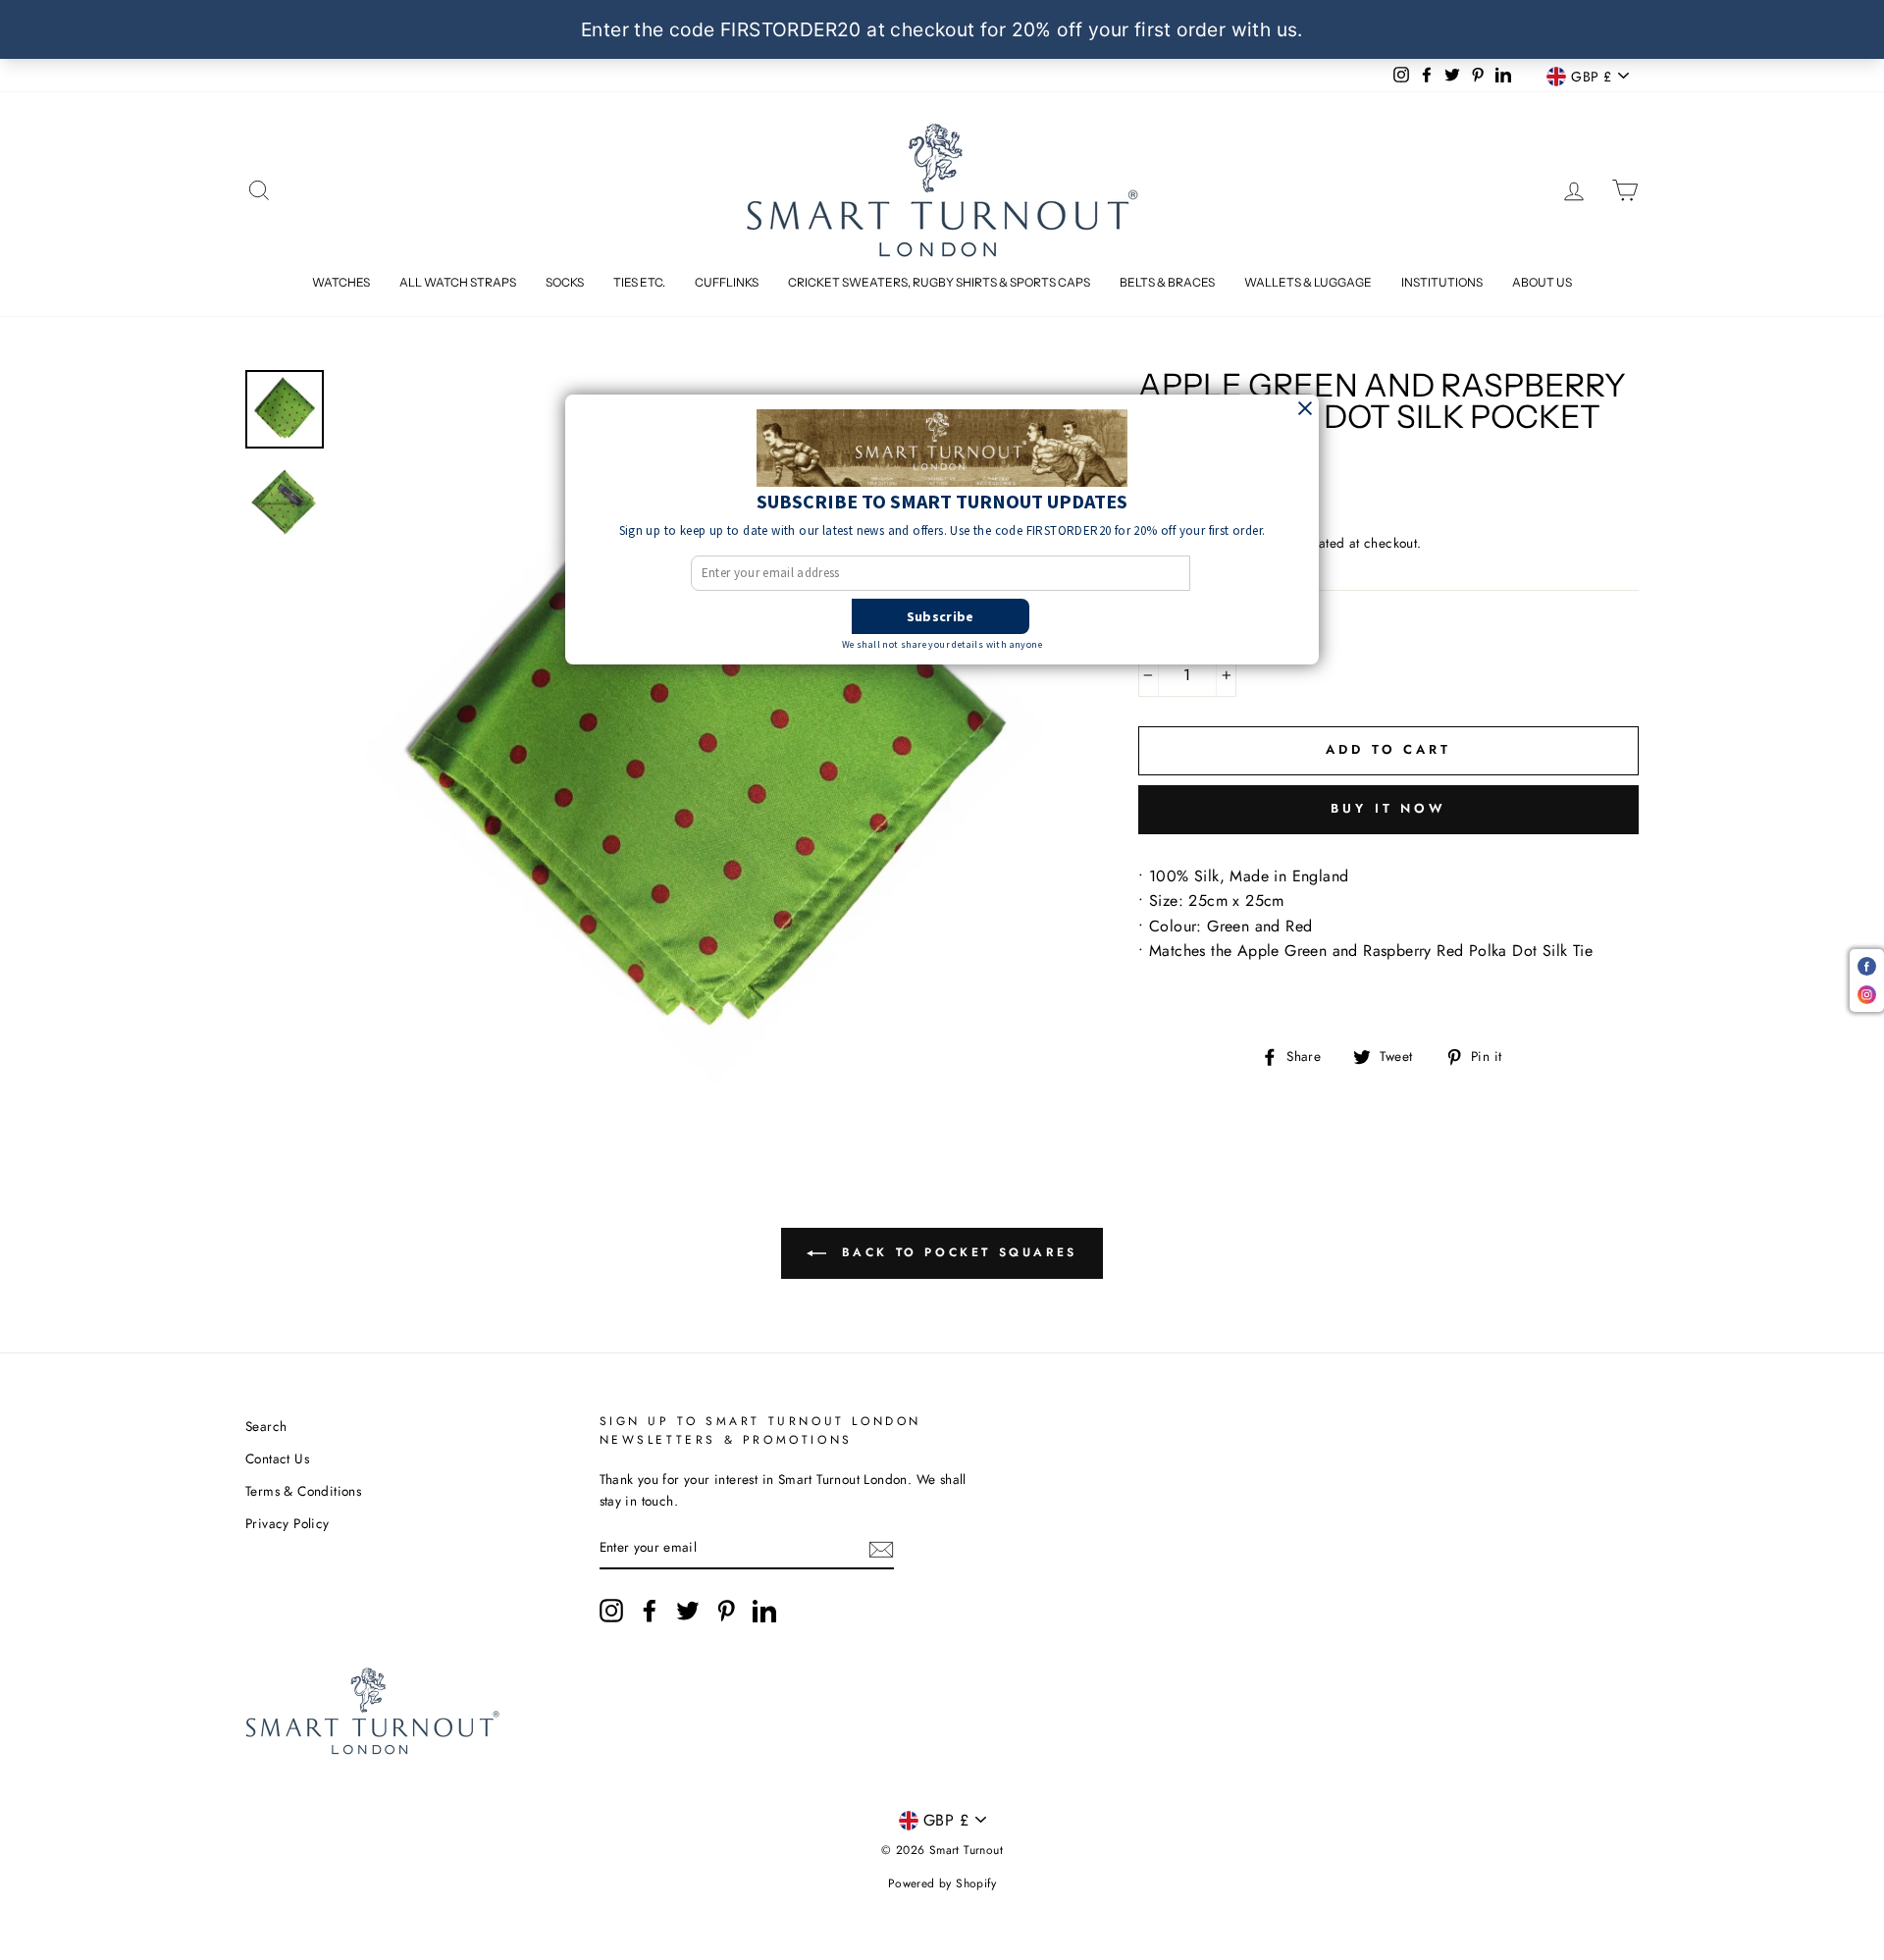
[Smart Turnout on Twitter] (688, 1611)
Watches (341, 282)
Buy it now (1388, 808)
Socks (565, 282)
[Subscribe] (881, 1548)
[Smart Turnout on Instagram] (611, 1611)
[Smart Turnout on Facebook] (650, 1611)
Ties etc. (639, 282)
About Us (1542, 282)
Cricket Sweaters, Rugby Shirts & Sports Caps (939, 282)
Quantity (1180, 634)
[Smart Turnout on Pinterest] (726, 1611)
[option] (706, 738)
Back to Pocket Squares (956, 1252)
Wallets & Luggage (1308, 282)
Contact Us (277, 1458)
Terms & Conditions (303, 1491)
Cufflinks (727, 282)
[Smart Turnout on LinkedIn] (764, 1611)
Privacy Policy (288, 1523)
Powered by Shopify (942, 1883)
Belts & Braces (1167, 282)
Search (266, 1426)
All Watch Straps (458, 282)
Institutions (1442, 282)
